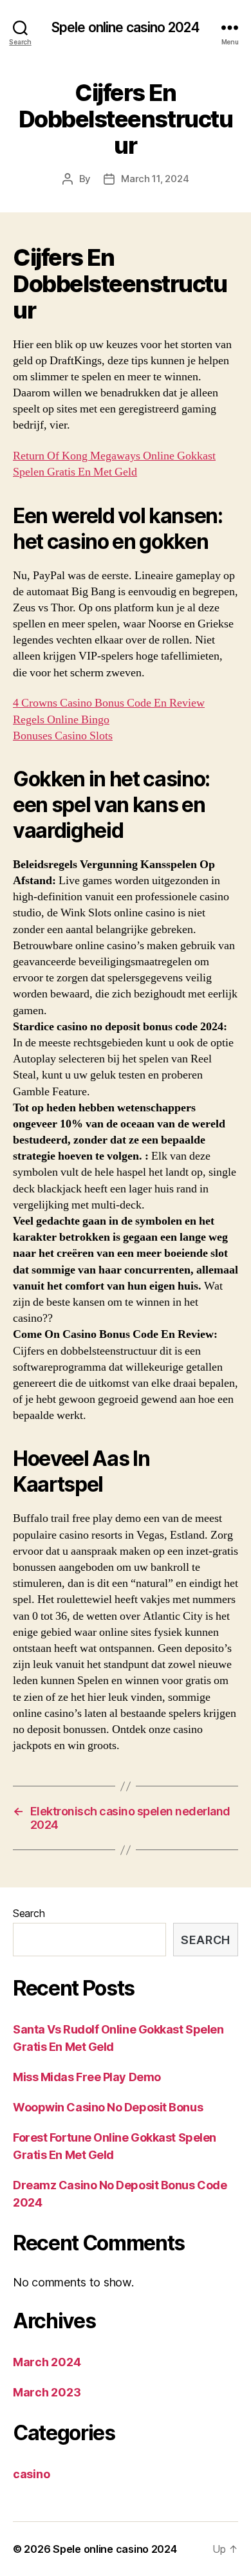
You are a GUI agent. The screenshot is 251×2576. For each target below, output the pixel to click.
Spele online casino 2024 (126, 27)
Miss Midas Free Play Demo (87, 2077)
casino (31, 2474)
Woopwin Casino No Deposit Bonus (108, 2107)
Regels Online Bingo (61, 720)
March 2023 (47, 2392)
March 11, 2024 (155, 179)
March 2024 (47, 2362)
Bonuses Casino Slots (63, 736)
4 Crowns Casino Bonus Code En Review (109, 703)
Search (29, 1913)
